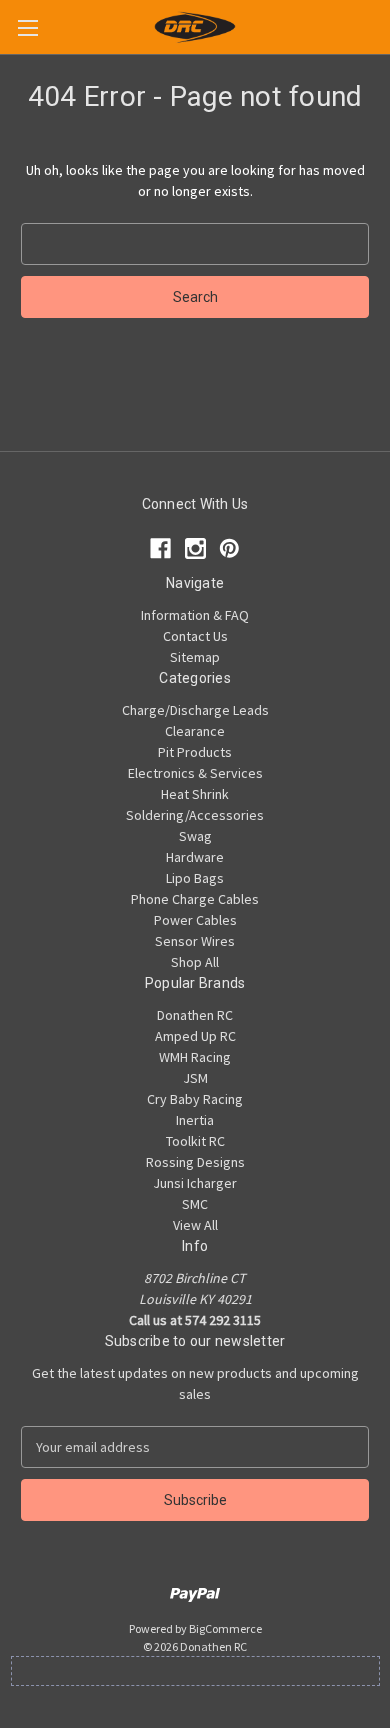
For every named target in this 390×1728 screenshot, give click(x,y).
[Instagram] (195, 548)
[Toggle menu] (27, 27)
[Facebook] (160, 548)
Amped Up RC (195, 1036)
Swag (195, 836)
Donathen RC (195, 1015)
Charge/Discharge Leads (195, 710)
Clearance (195, 731)
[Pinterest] (229, 548)
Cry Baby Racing (195, 1099)
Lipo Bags (195, 878)
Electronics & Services (195, 773)
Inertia (195, 1120)
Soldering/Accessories (195, 815)
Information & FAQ (195, 615)
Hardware (195, 857)
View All (195, 1225)
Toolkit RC (195, 1141)
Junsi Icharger (195, 1183)
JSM (195, 1078)
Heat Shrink (195, 794)
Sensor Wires (195, 941)
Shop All (195, 962)
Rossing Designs (195, 1162)
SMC (195, 1204)
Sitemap (195, 657)
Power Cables (195, 920)
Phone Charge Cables (195, 899)
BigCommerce (225, 1628)
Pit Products (195, 752)
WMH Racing (195, 1057)
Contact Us (195, 636)
